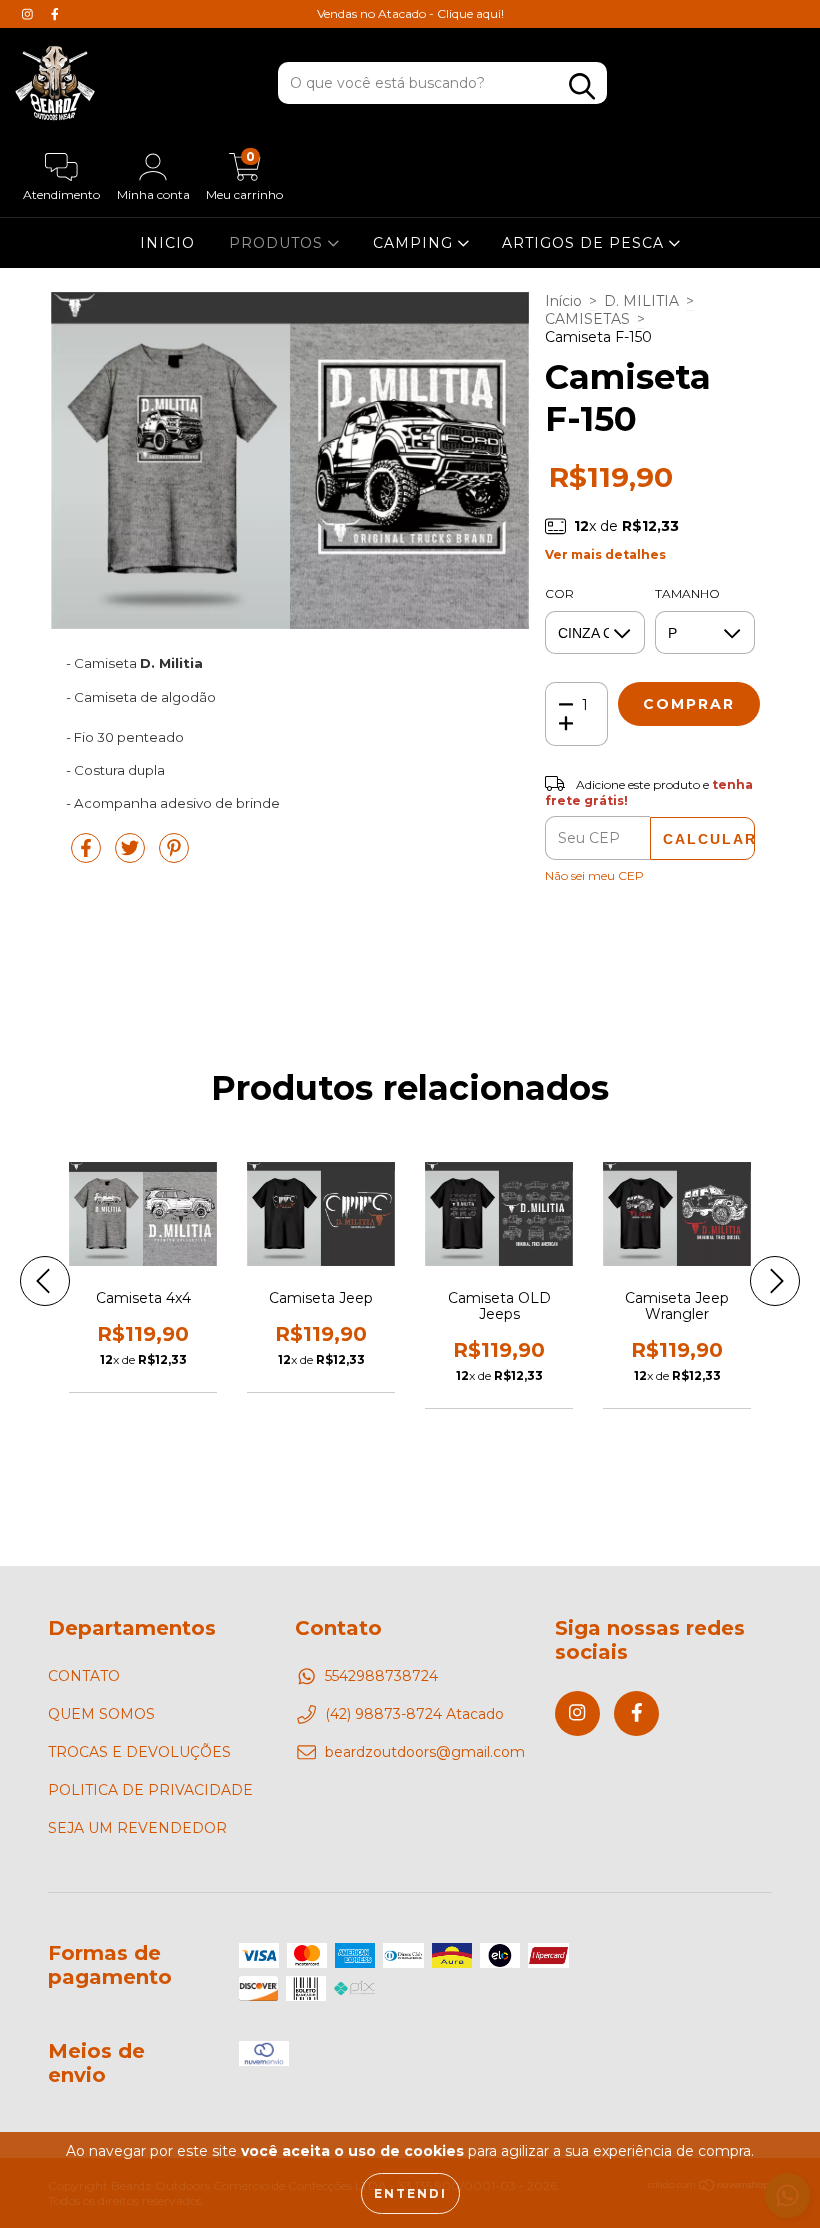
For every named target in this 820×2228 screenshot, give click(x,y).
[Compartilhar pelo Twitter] (132, 857)
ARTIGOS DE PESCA (585, 243)
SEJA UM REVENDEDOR (137, 1828)
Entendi (410, 2193)
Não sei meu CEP (594, 875)
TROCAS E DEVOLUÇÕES (139, 1752)
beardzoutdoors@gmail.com (425, 1752)
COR (559, 593)
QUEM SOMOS (101, 1714)
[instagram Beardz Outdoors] (29, 14)
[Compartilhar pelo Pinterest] (174, 857)
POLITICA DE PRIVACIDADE (150, 1790)
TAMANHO (687, 593)
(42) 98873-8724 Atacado (414, 1714)
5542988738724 (381, 1676)
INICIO (167, 243)
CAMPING (415, 243)
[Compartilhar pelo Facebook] (88, 857)
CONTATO (84, 1676)
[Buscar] (582, 86)
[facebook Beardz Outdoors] (55, 14)
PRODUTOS (278, 243)
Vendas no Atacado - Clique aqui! (410, 13)
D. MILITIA (641, 301)
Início (563, 301)
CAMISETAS (587, 319)
